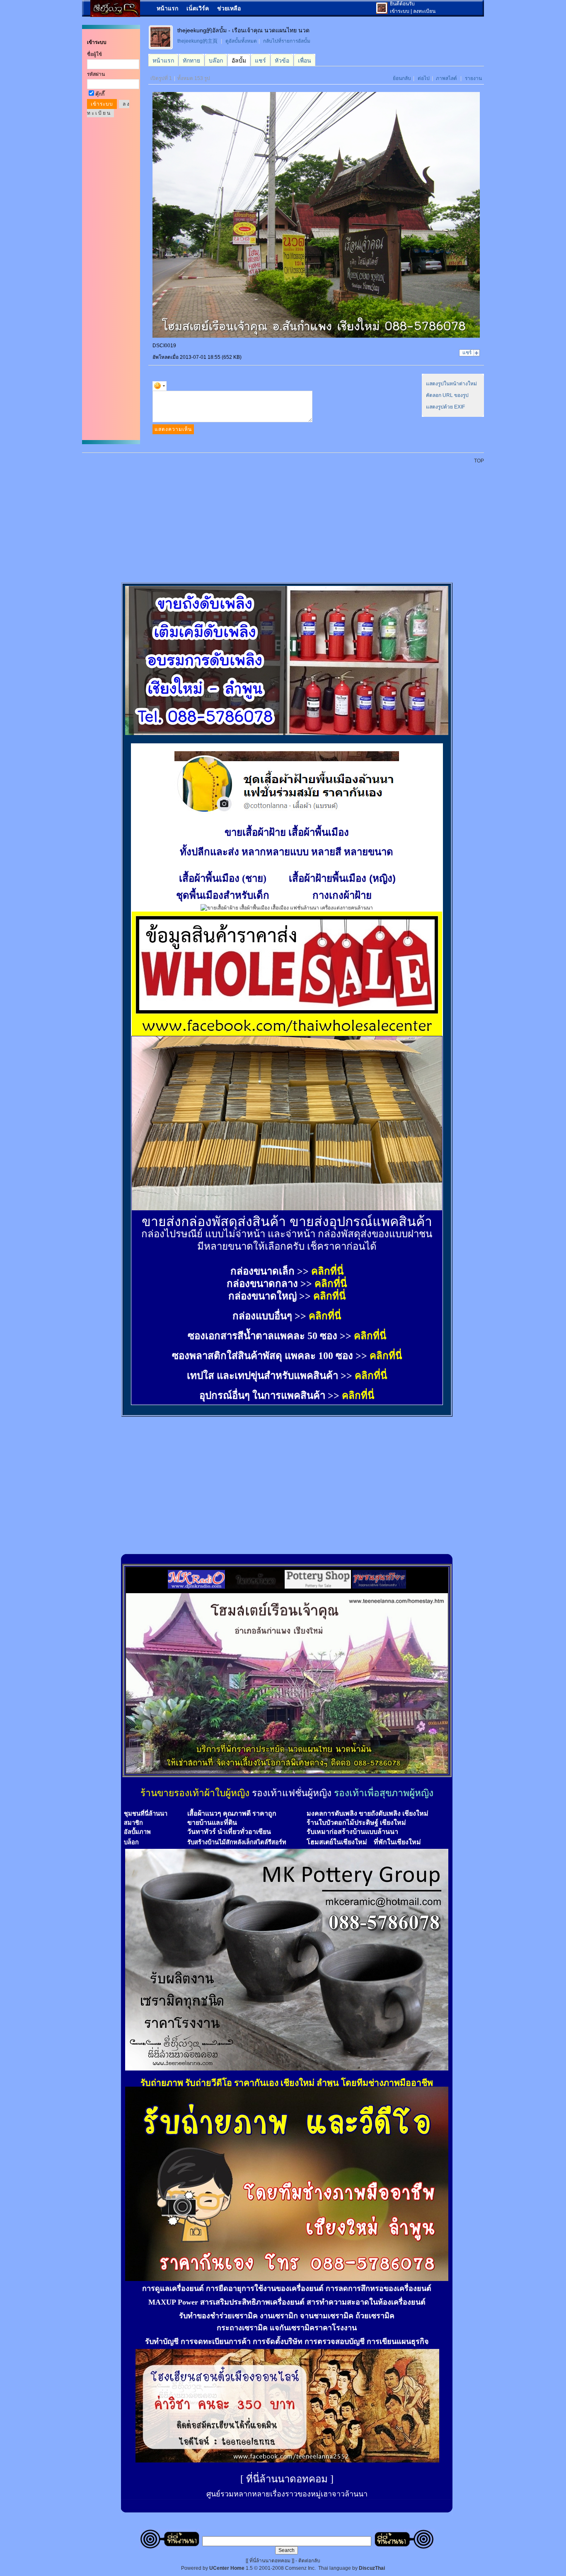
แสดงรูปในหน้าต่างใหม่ (451, 384)
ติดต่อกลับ (309, 2561)
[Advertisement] (288, 519)
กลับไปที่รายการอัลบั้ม (287, 41)
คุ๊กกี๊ (100, 94)
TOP (479, 461)
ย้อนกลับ (402, 78)
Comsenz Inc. (300, 2568)
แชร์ (467, 353)
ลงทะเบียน (424, 11)
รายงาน (473, 78)
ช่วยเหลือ (229, 8)
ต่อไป (424, 78)
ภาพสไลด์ (446, 78)
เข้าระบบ (400, 11)
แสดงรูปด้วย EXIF (445, 407)
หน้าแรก (167, 8)
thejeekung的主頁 (197, 41)
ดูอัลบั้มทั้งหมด (241, 41)
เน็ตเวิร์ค (198, 8)
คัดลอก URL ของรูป (447, 395)
